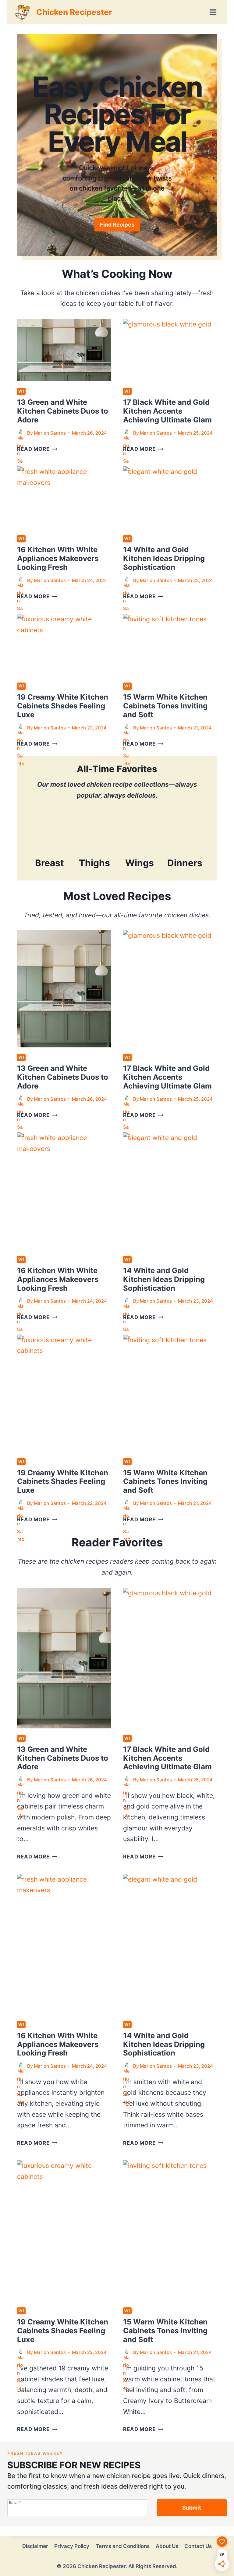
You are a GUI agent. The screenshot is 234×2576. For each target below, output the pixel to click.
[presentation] (64, 350)
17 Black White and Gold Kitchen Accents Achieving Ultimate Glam (167, 411)
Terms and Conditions (123, 2546)
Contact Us (198, 2546)
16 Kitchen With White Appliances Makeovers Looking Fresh (58, 558)
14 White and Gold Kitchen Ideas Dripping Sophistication (164, 558)
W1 (21, 391)
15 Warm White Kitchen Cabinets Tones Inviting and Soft (165, 706)
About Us (167, 2546)
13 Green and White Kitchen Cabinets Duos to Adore (63, 411)
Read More (37, 449)
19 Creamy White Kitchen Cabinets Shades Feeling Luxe (63, 706)
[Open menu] (213, 12)
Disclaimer (35, 2546)
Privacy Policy (72, 2546)
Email (15, 2502)
